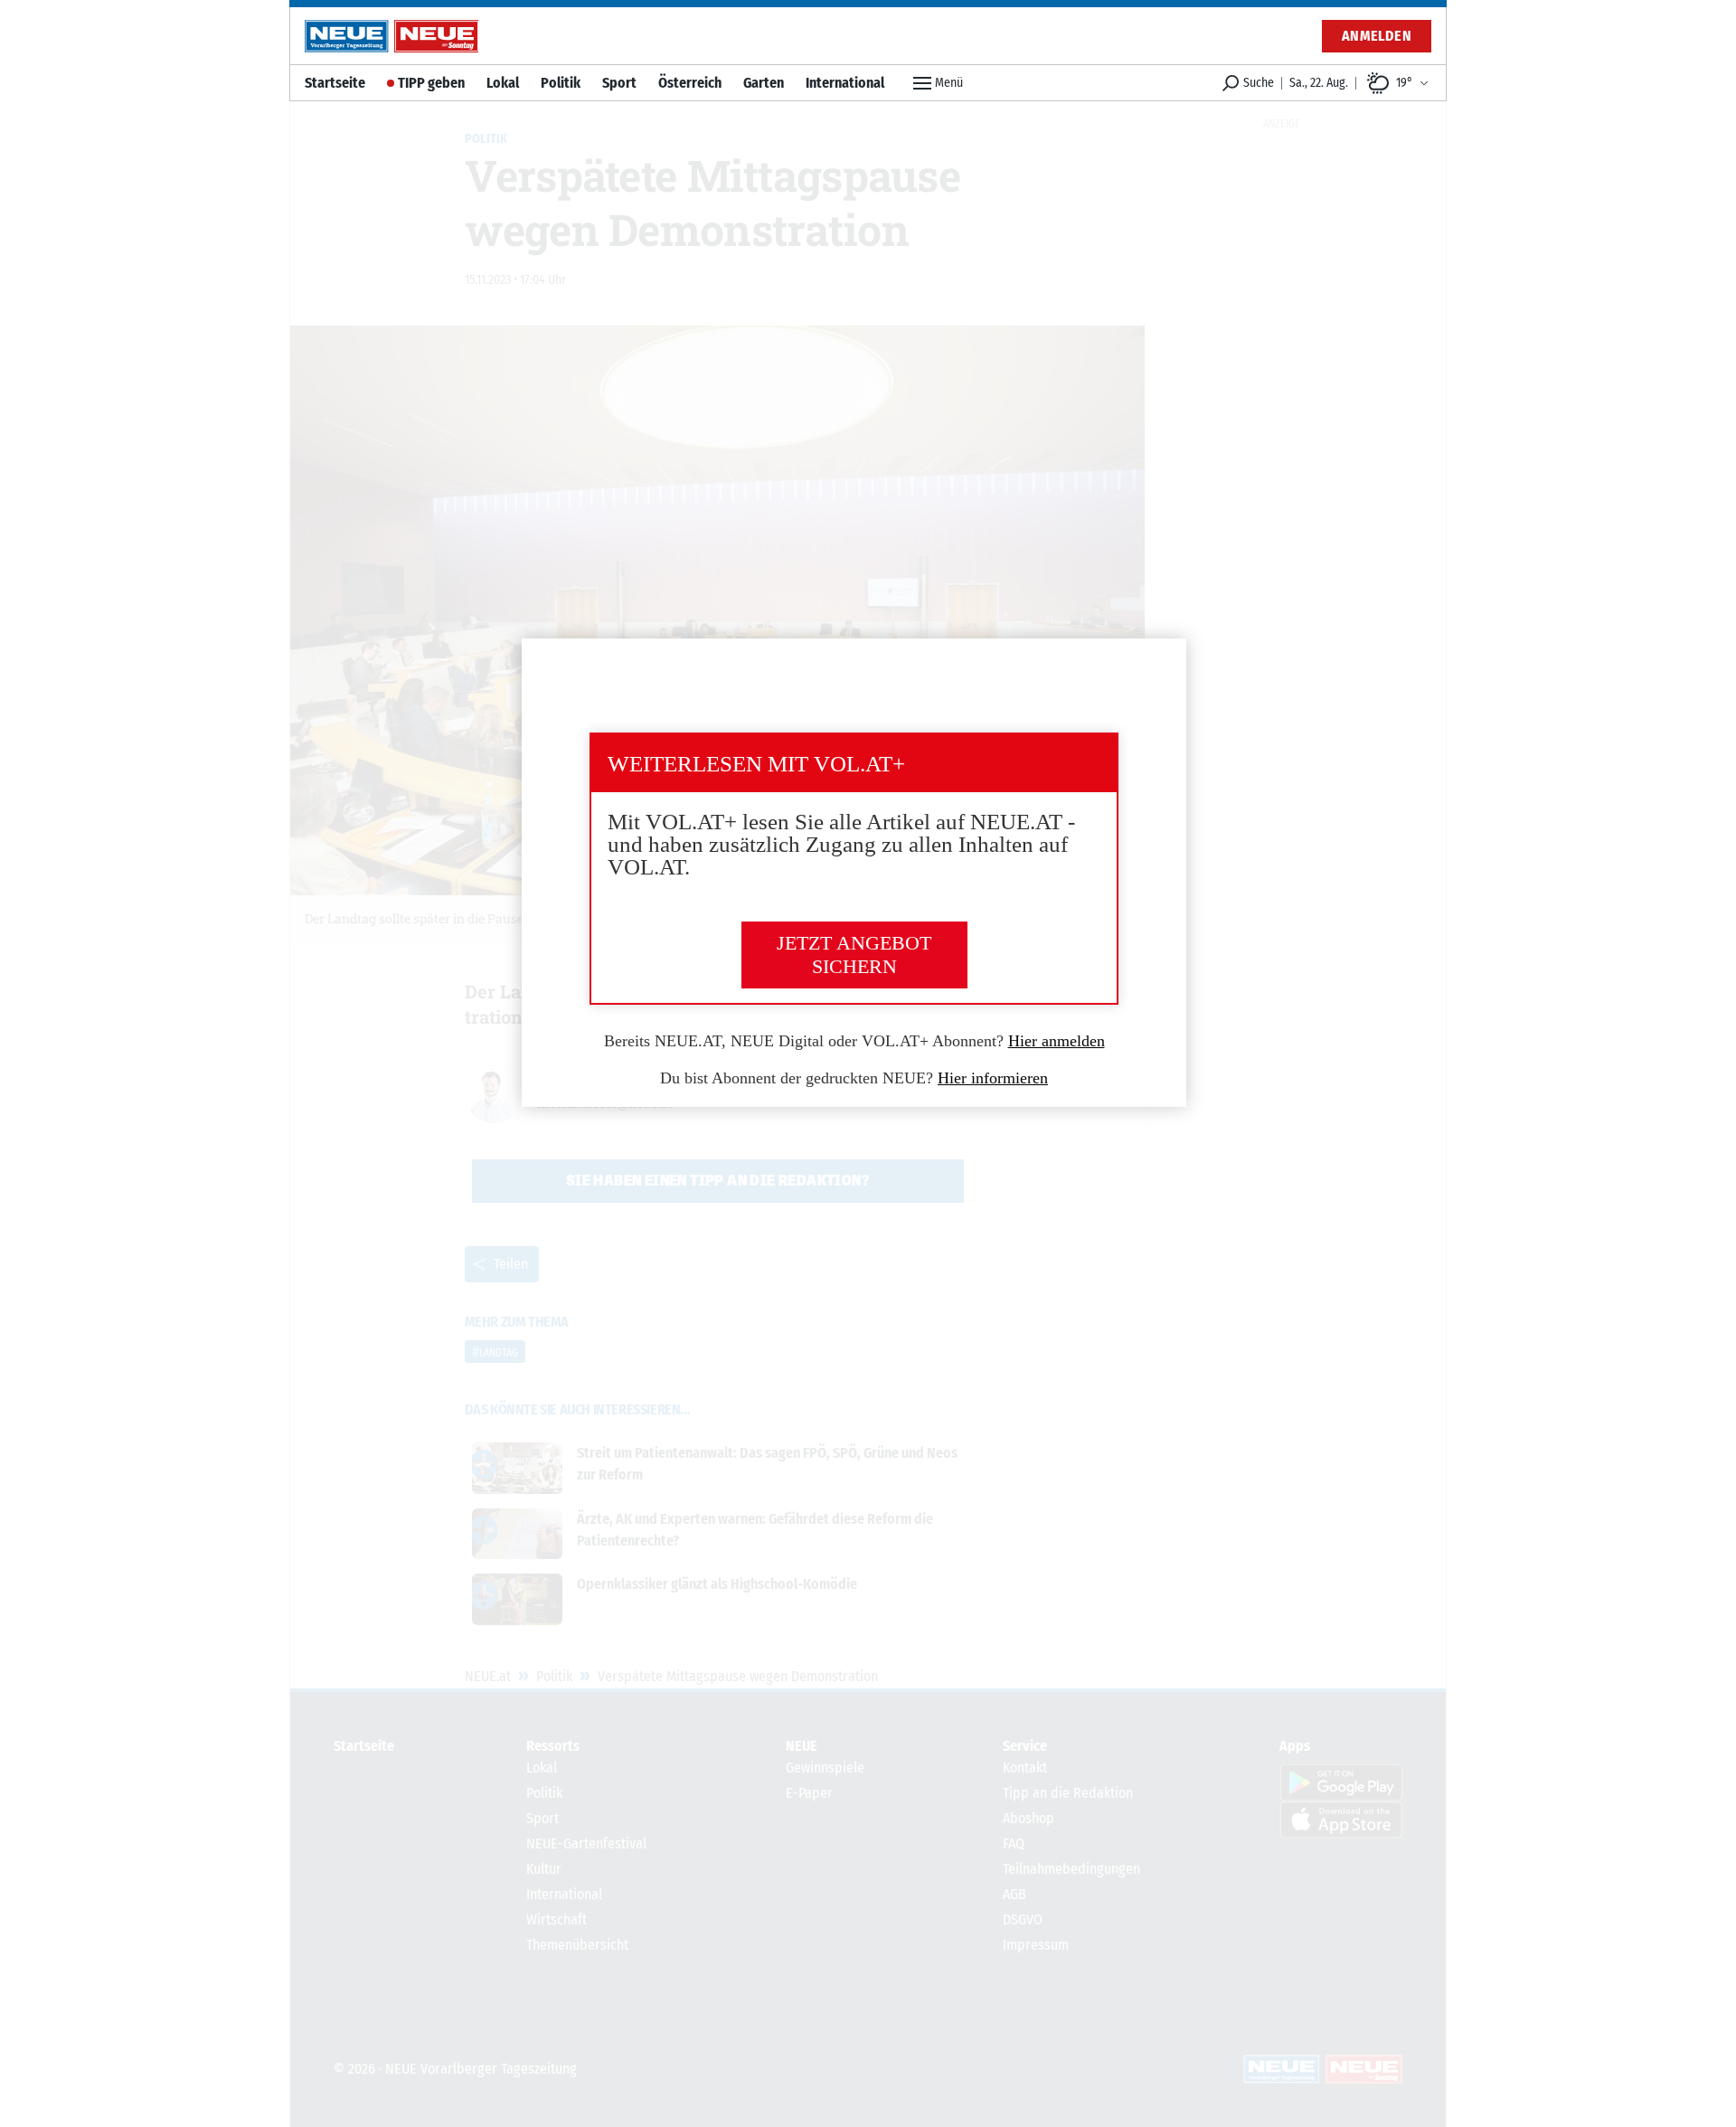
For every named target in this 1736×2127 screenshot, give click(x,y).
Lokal (503, 83)
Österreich (690, 83)
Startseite (335, 83)
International (845, 83)
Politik (561, 83)
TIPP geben (431, 83)
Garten (764, 83)
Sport (619, 83)
